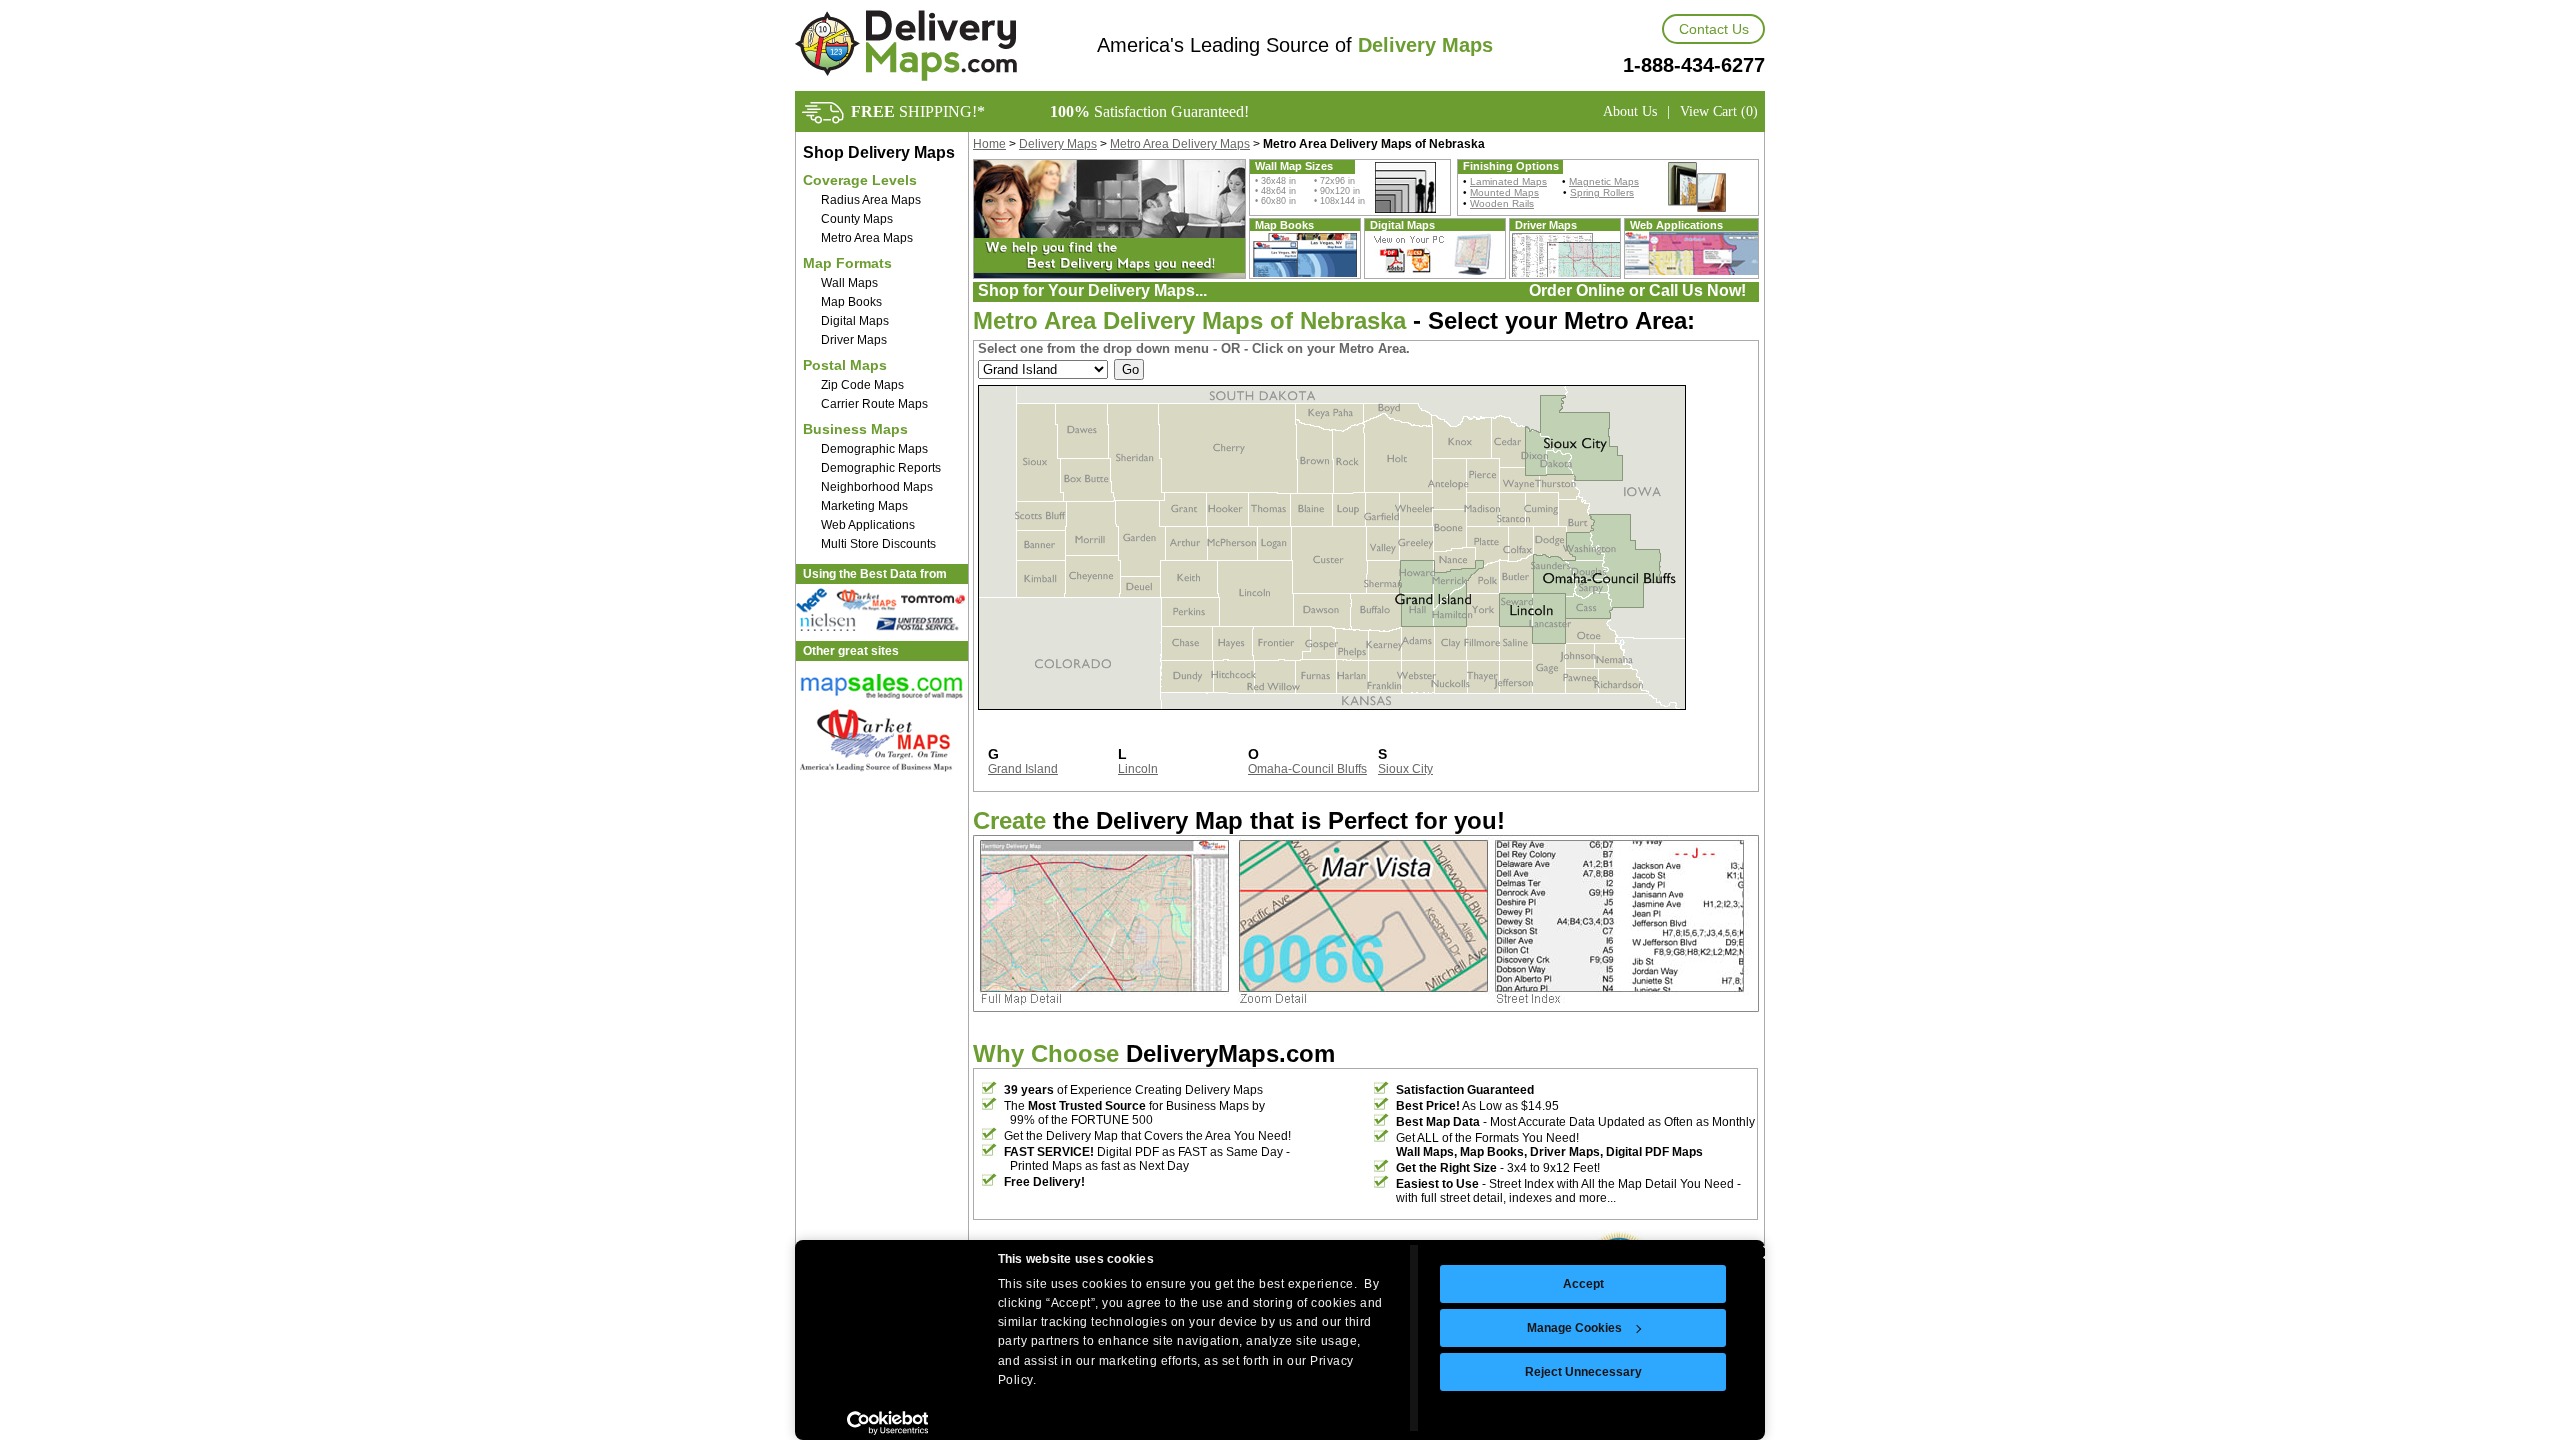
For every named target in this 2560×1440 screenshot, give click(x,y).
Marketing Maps (864, 506)
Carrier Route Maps (874, 404)
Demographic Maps (874, 449)
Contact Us (1714, 29)
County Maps (857, 219)
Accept (1583, 1284)
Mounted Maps (1504, 192)
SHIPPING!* (918, 111)
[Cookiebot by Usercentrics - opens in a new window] (887, 1423)
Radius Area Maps (871, 200)
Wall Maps (849, 283)
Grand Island (1023, 769)
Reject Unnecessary (1583, 1372)
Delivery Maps (1058, 144)
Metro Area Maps (867, 238)
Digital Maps (855, 321)
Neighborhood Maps (877, 487)
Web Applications (868, 525)
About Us (1630, 111)
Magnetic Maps (1604, 181)
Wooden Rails (1502, 203)
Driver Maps (854, 340)
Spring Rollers (1602, 192)
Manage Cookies (1574, 1328)
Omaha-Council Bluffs (1307, 769)
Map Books (851, 302)
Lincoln (1138, 769)
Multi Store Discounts (878, 544)
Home (989, 144)
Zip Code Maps (862, 385)
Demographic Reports (881, 468)
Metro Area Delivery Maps (1180, 144)
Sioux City (1405, 769)
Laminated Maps (1508, 181)
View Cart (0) (1719, 111)
